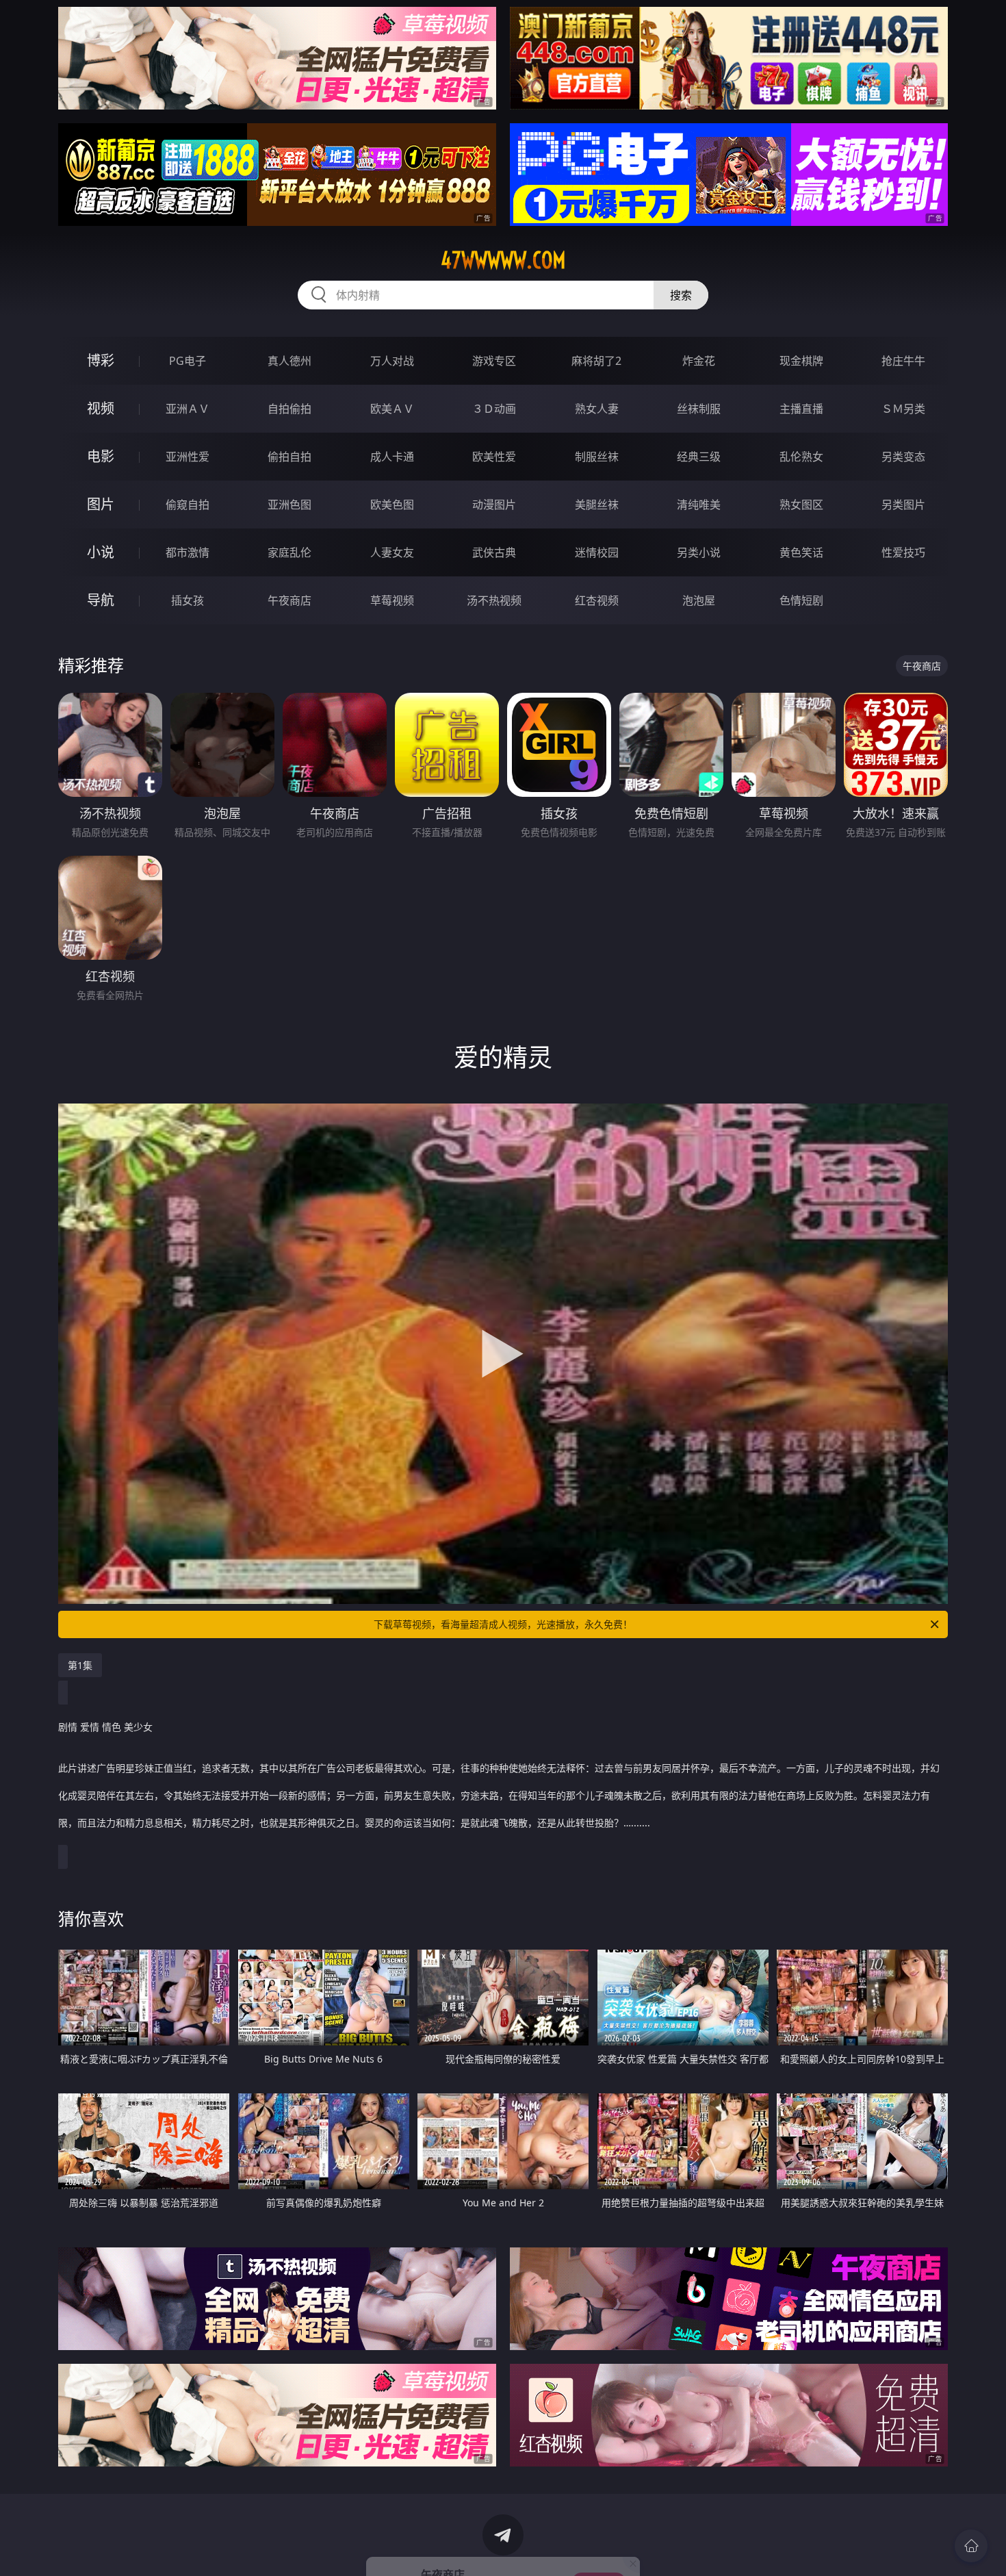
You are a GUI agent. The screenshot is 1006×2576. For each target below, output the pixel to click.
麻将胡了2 (596, 361)
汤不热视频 (494, 600)
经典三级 (699, 457)
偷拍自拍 (289, 457)
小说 (101, 552)
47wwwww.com (503, 260)
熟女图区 (801, 505)
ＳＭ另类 (903, 409)
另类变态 (903, 457)
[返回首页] (971, 2546)
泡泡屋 (699, 600)
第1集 (80, 1665)
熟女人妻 (597, 409)
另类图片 (903, 505)
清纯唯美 (699, 505)
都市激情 (188, 552)
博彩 (101, 360)
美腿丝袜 (597, 505)
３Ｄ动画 (494, 409)
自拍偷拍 (289, 409)
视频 (101, 408)
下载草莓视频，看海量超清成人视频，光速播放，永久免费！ (503, 1624)
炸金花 (699, 361)
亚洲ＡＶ (188, 409)
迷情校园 (597, 552)
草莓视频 (392, 600)
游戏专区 (494, 361)
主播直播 (801, 409)
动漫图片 (494, 505)
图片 (101, 504)
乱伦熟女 (801, 457)
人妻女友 (392, 552)
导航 (101, 600)
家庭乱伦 (289, 552)
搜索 (681, 295)
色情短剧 (801, 600)
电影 (101, 456)
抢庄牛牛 (903, 361)
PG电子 (188, 361)
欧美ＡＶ (392, 409)
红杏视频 (597, 600)
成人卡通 (392, 457)
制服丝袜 (597, 457)
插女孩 (188, 600)
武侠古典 (494, 552)
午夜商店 (289, 600)
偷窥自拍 (188, 505)
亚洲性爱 (188, 457)
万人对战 (392, 361)
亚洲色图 (289, 505)
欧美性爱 (494, 457)
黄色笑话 (801, 552)
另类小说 (699, 552)
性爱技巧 (903, 552)
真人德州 (289, 361)
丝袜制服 (699, 409)
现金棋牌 (801, 361)
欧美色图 (392, 505)
